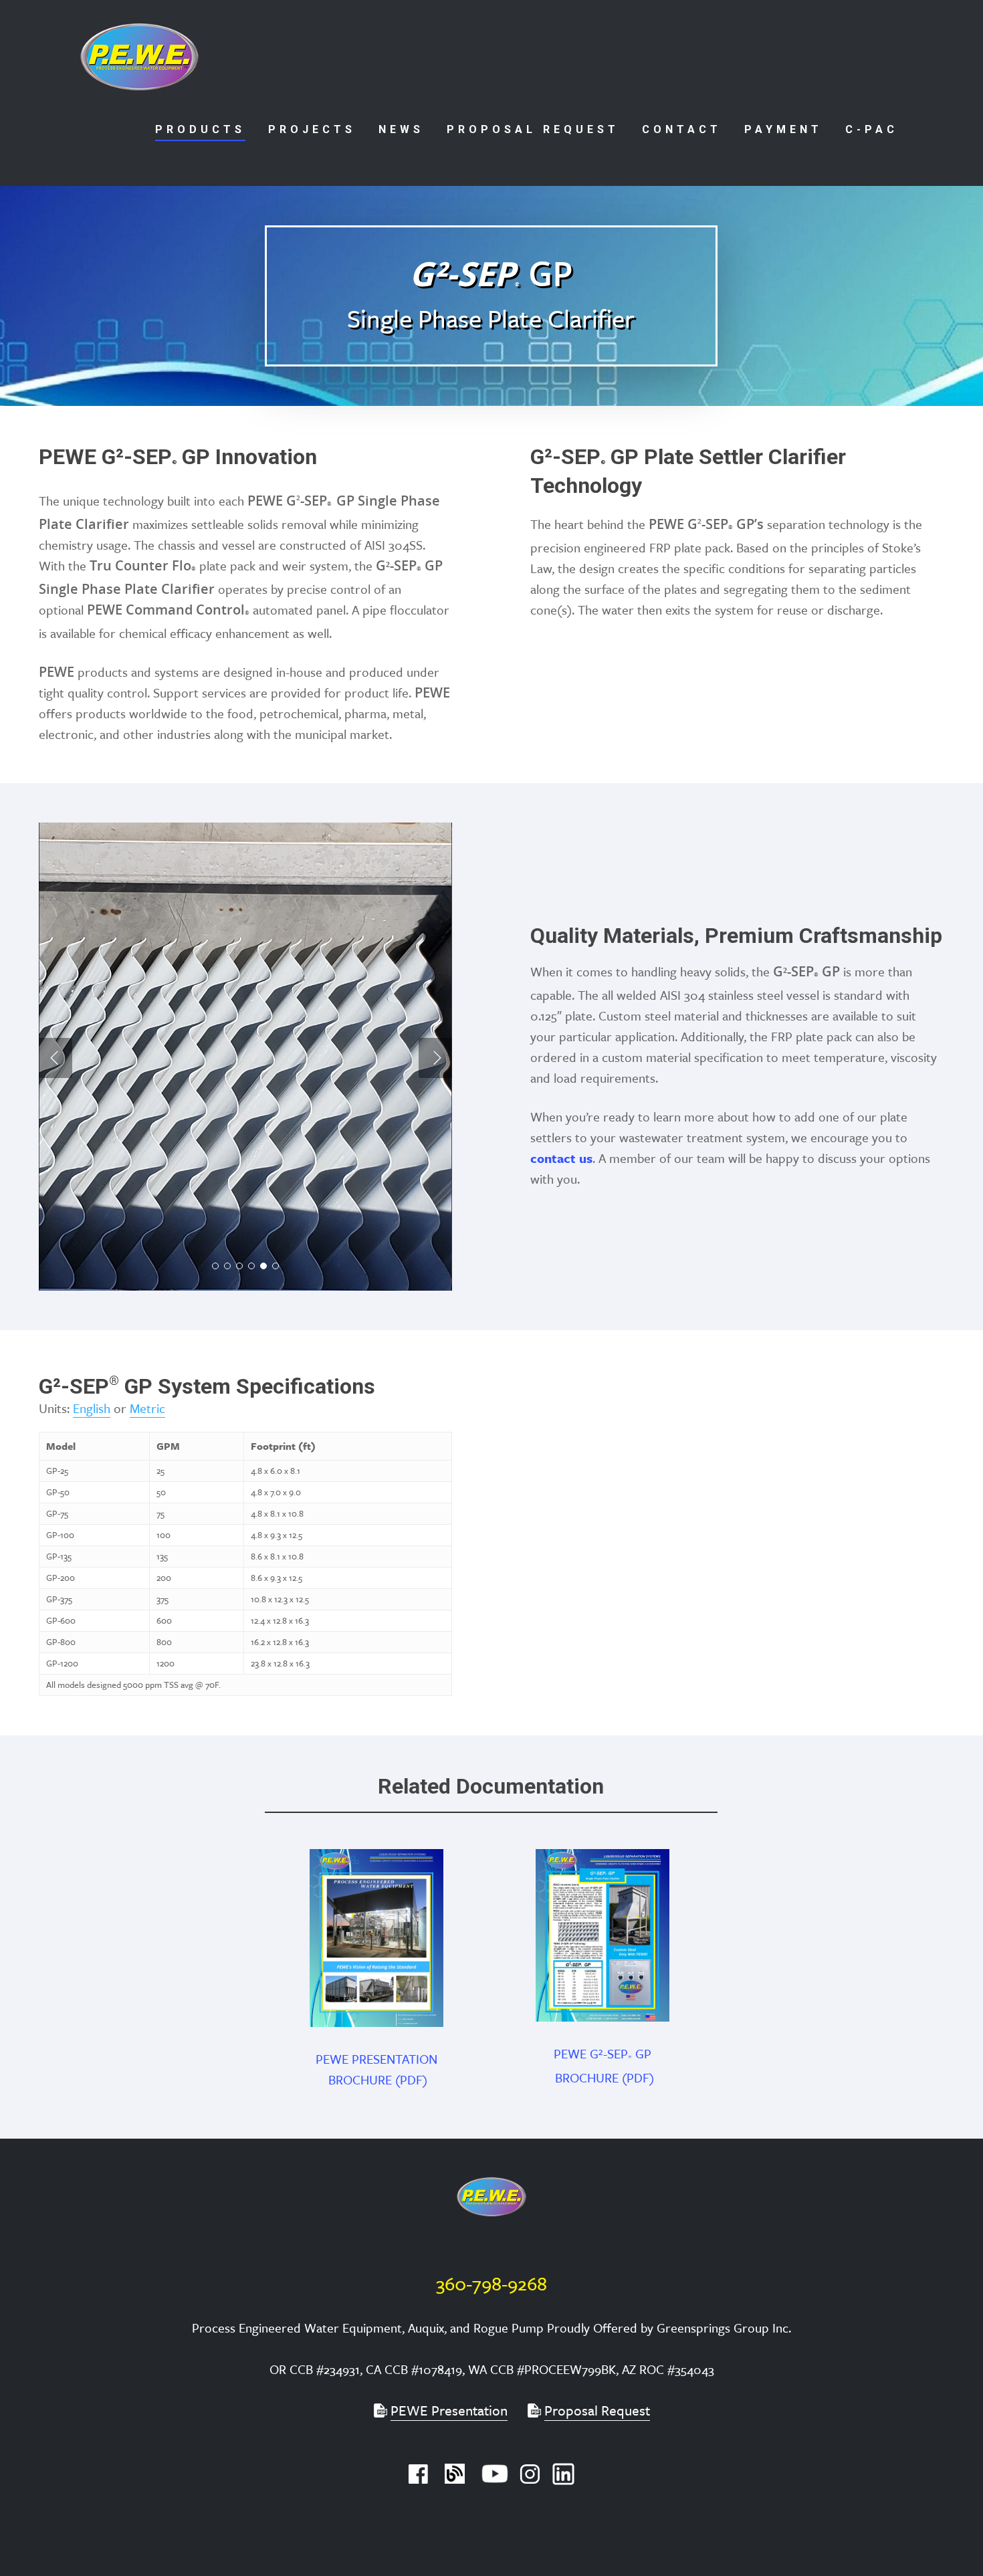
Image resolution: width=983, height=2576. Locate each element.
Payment (783, 129)
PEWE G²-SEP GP (604, 2053)
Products (200, 129)
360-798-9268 (491, 2283)
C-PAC (872, 129)
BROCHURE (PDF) (378, 2079)
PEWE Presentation (449, 2410)
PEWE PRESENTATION (378, 2059)
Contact (682, 129)
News (401, 129)
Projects (312, 129)
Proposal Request (533, 129)
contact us (561, 1158)
